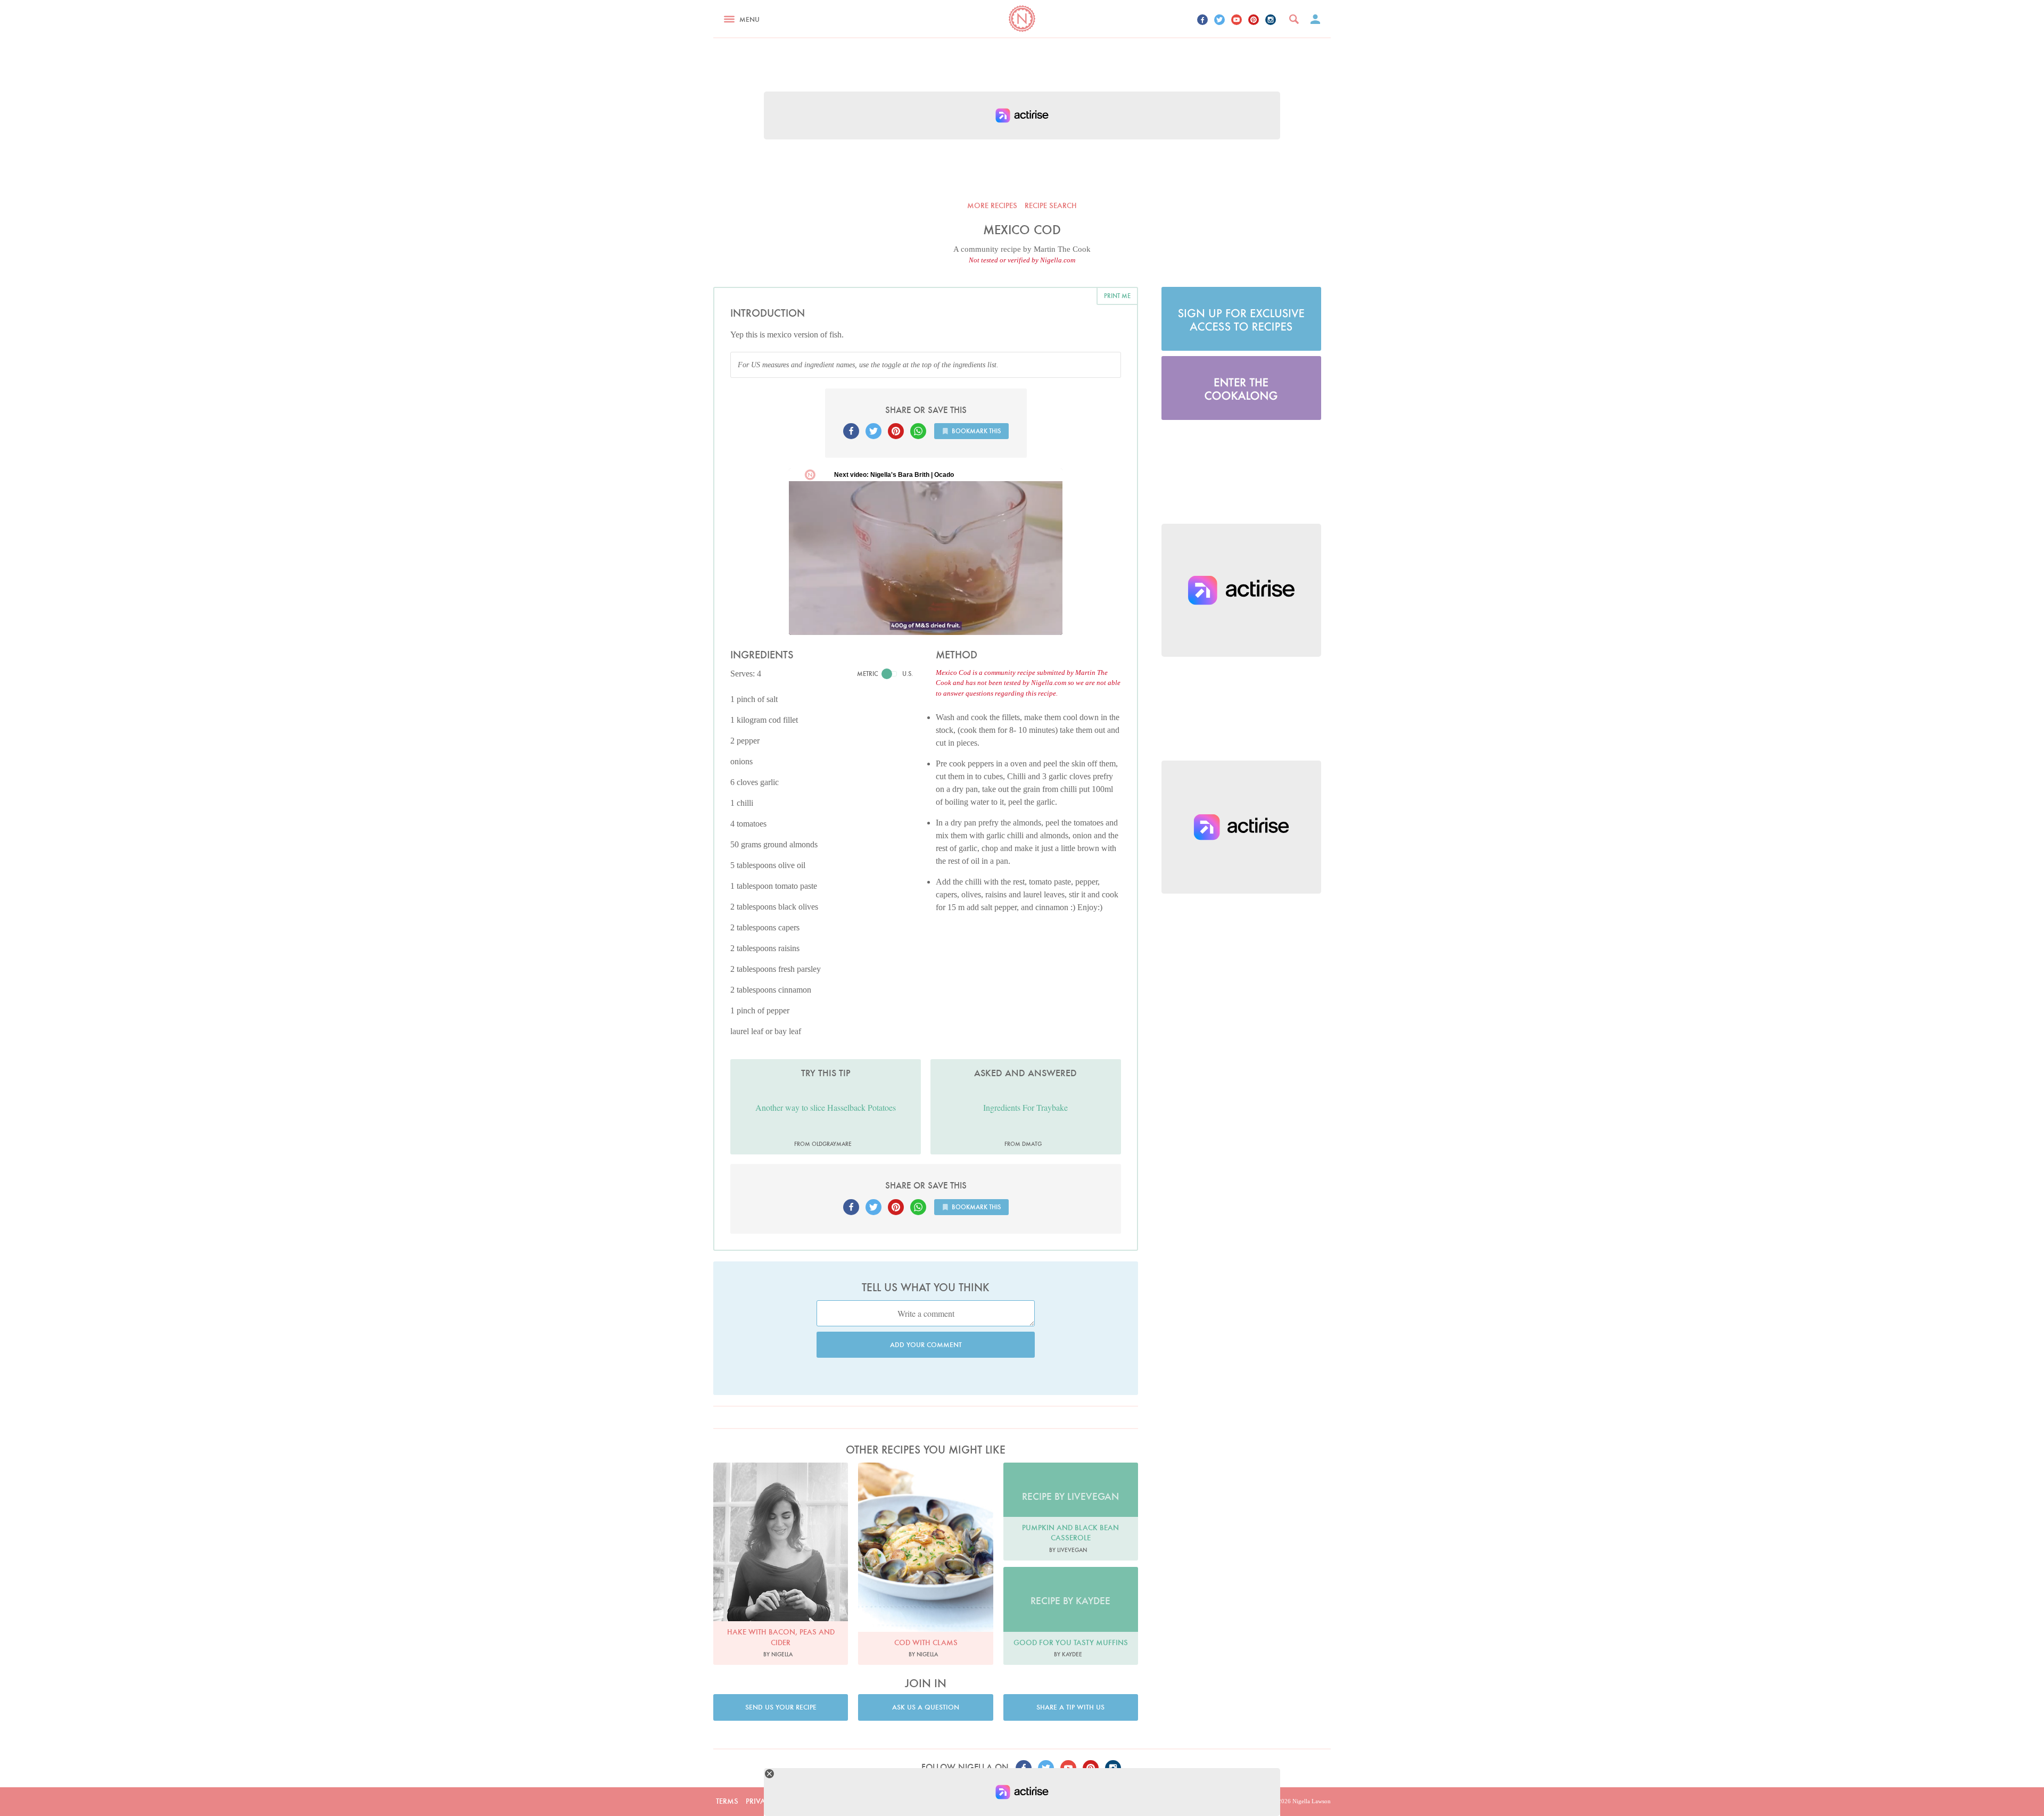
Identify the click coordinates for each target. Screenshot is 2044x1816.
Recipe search (1051, 205)
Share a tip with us (1070, 1707)
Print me (1117, 296)
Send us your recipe (781, 1707)
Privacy (760, 1801)
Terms (727, 1801)
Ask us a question (926, 1707)
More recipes (992, 205)
